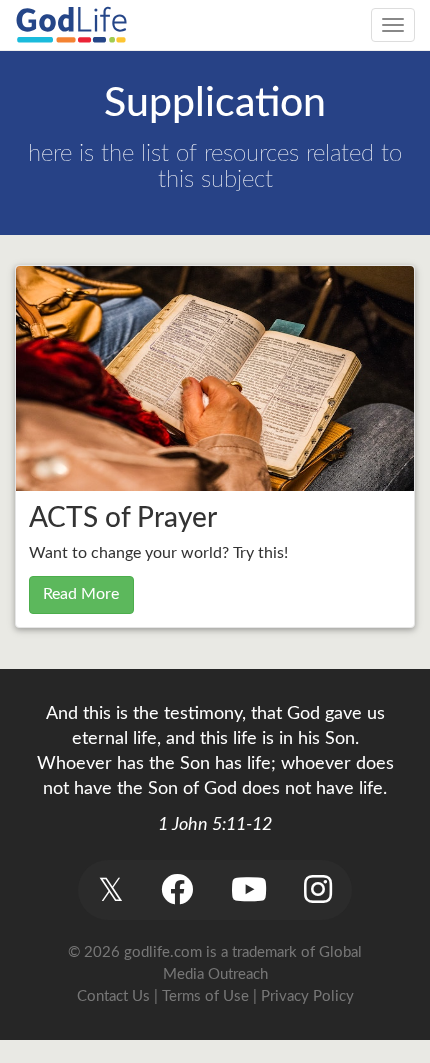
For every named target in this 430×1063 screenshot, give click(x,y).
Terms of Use (205, 996)
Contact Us (113, 996)
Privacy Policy (307, 996)
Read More (81, 594)
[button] (110, 889)
